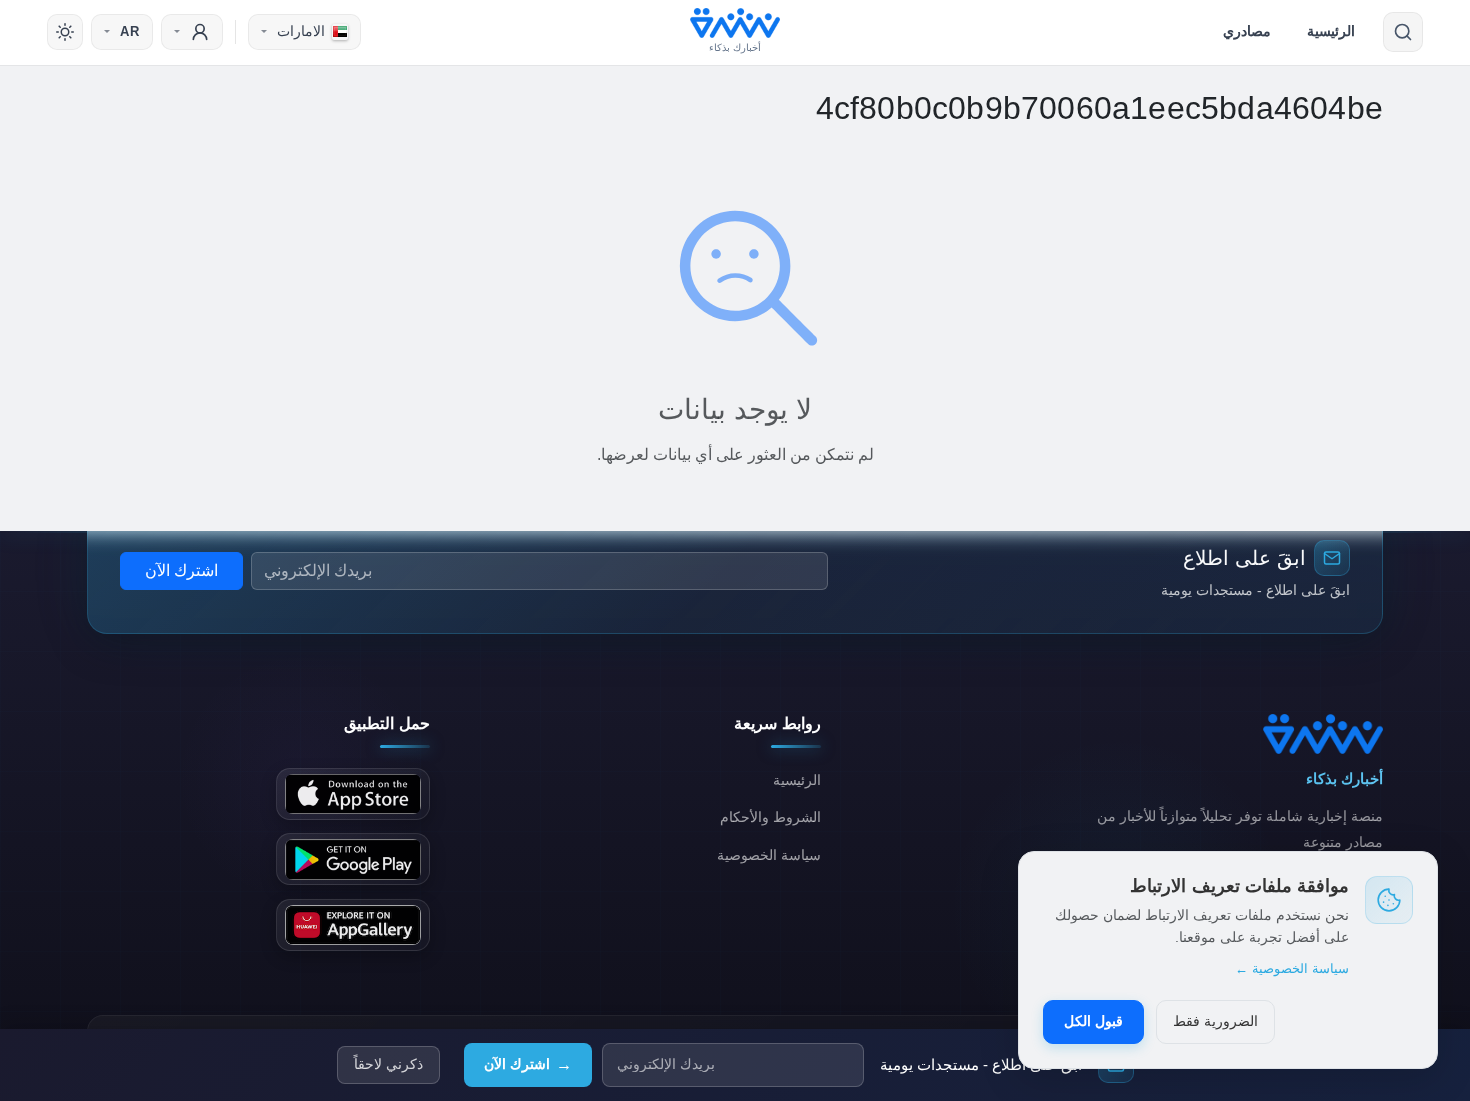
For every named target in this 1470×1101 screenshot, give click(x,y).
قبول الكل (1093, 1021)
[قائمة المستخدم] (192, 32)
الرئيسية (1331, 31)
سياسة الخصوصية (769, 855)
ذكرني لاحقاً (388, 1064)
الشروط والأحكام (770, 817)
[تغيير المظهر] (65, 32)
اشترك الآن (528, 1064)
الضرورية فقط (1215, 1021)
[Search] (1403, 32)
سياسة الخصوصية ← (1292, 968)
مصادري (1247, 31)
